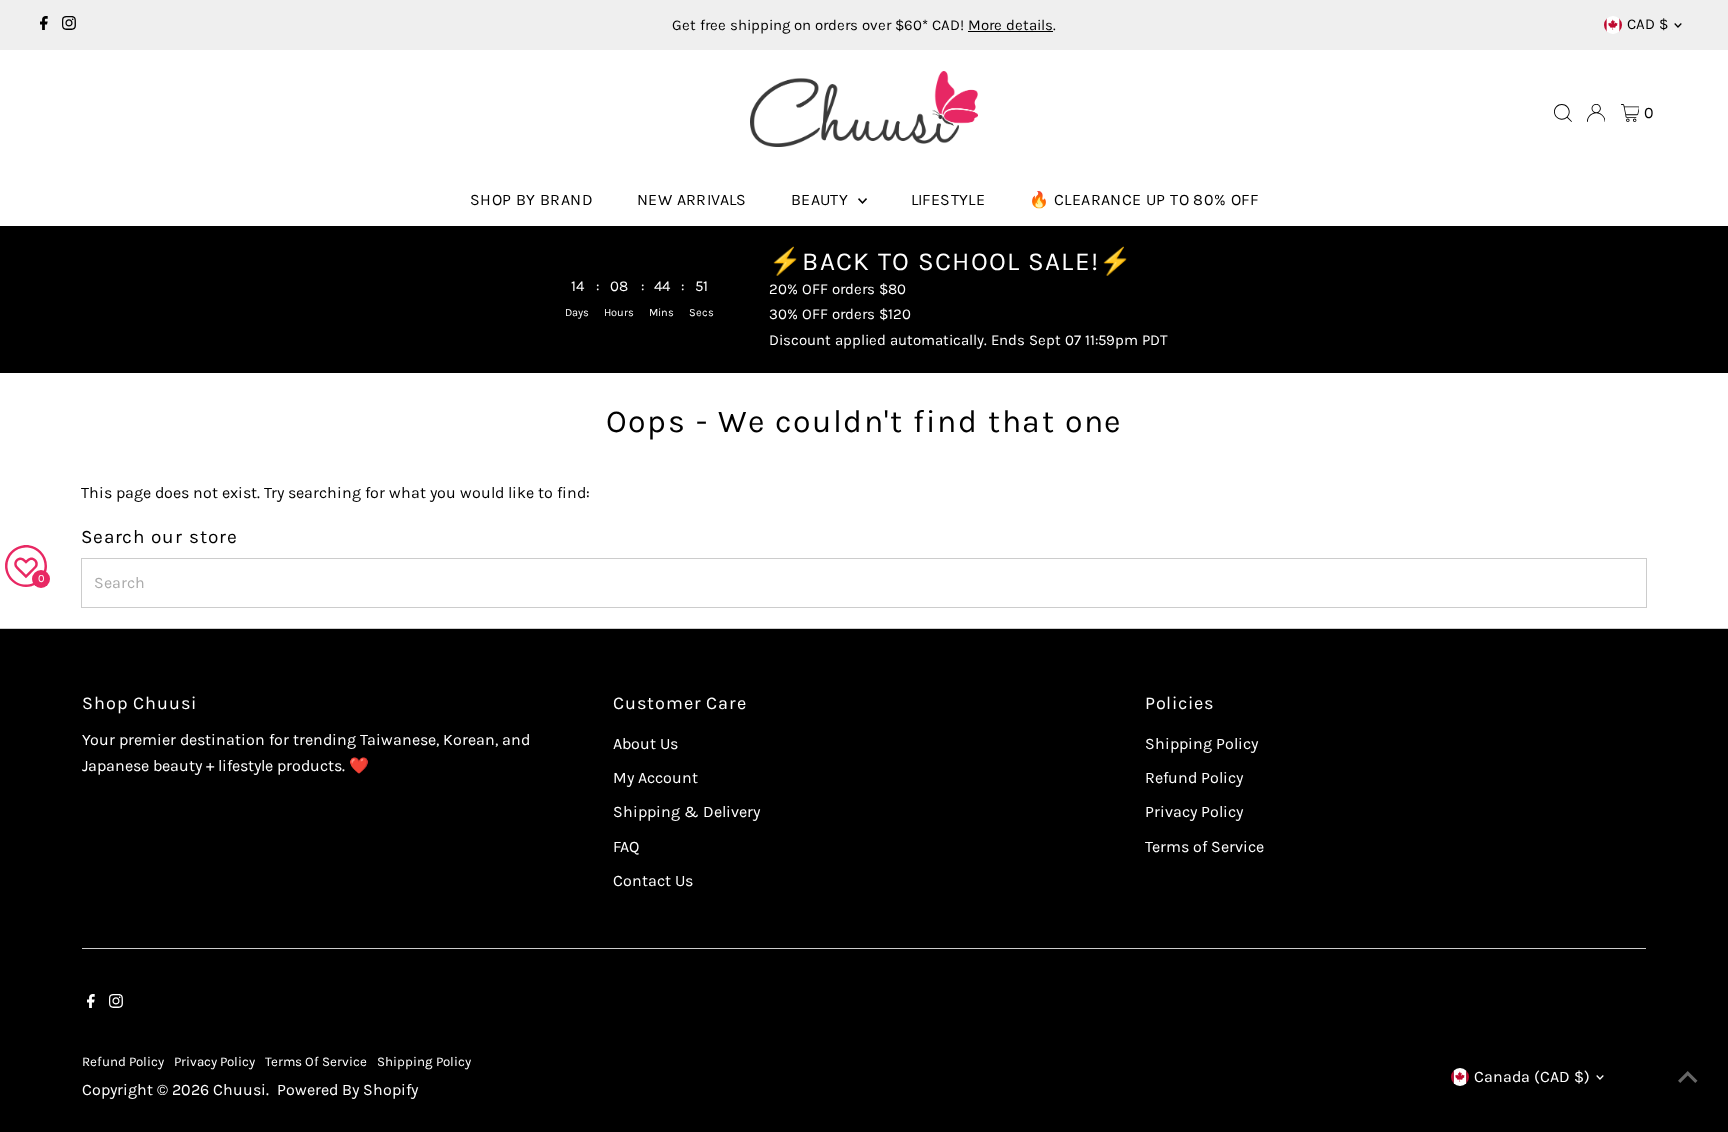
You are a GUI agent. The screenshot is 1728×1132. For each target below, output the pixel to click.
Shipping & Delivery (686, 811)
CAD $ (1647, 24)
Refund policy (123, 1061)
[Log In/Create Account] (1596, 113)
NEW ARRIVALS (692, 199)
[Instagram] (69, 25)
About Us (645, 743)
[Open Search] (1563, 113)
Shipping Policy (1201, 743)
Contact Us (653, 880)
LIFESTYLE (948, 199)
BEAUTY (822, 199)
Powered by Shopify (347, 1089)
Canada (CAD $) (1532, 1076)
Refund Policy (1194, 777)
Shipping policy (424, 1061)
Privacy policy (214, 1061)
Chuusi (239, 1089)
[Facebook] (44, 25)
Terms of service (316, 1061)
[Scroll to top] (1688, 1077)
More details (1010, 25)
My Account (655, 777)
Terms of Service (1204, 846)
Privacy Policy (1194, 811)
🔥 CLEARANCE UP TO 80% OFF (1143, 199)
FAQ (626, 846)
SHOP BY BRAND (531, 199)
